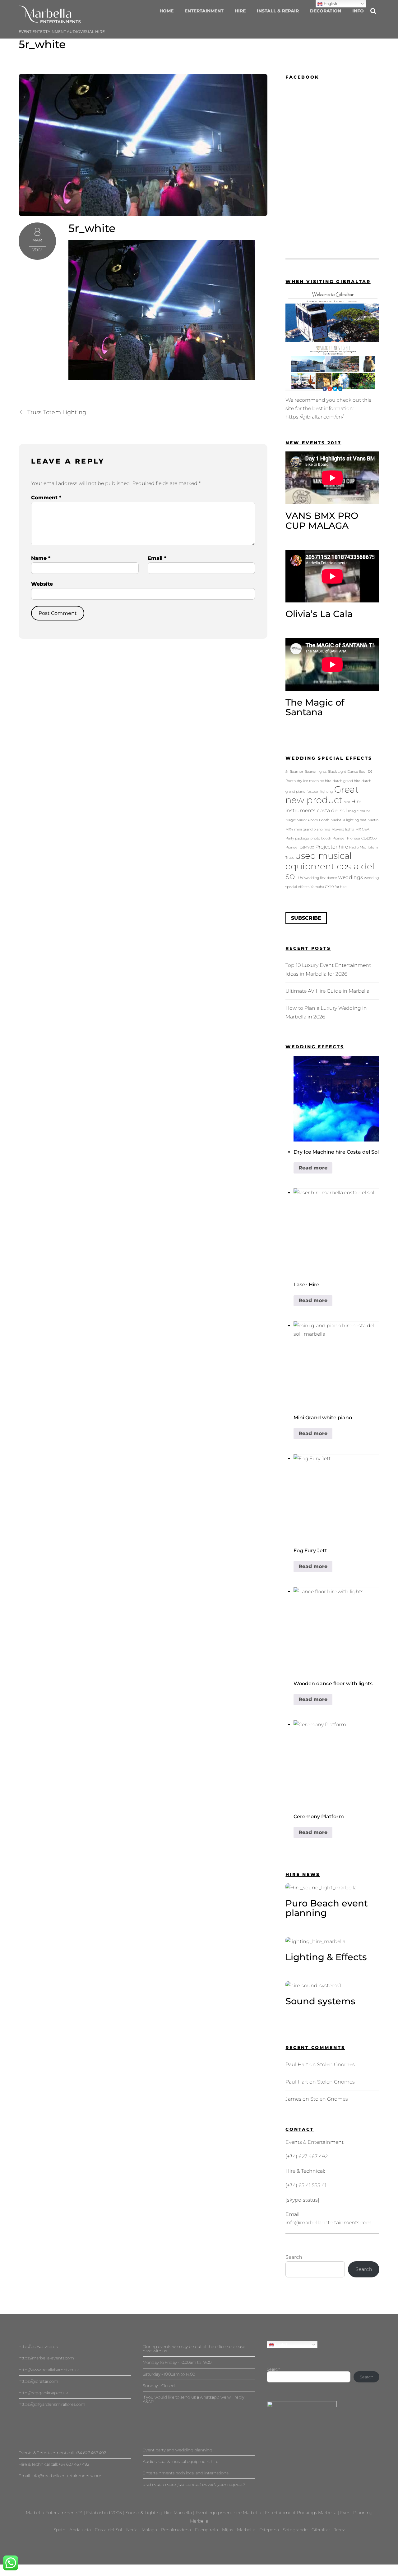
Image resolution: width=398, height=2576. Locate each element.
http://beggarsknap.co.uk (43, 2393)
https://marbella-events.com (46, 2358)
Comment (46, 498)
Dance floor (357, 772)
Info (358, 11)
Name (41, 558)
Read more (313, 1168)
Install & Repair (278, 11)
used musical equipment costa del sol (330, 866)
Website (42, 584)
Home (167, 11)
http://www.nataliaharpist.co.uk (49, 2370)
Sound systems (320, 2001)
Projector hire (332, 847)
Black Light (337, 772)
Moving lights (343, 829)
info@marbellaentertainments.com (329, 2223)
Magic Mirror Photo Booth (307, 820)
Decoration (326, 11)
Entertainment (204, 11)
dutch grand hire (347, 781)
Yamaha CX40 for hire (329, 887)
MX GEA (362, 829)
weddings (351, 877)
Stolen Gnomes (336, 2064)
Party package (297, 838)
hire (347, 802)
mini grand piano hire (312, 829)
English (281, 2344)
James (293, 2099)
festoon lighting (320, 792)
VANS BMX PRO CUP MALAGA (322, 521)
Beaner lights (315, 772)
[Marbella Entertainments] (50, 20)
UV (301, 878)
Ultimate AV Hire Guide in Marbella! (328, 991)
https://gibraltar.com (38, 2381)
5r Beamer (294, 772)
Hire (240, 11)
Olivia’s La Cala (319, 614)
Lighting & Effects (326, 1957)
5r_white (42, 44)
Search (294, 2257)
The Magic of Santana (315, 707)
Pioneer (339, 838)
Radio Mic (358, 847)
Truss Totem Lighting (57, 412)
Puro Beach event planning (327, 1908)
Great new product (322, 795)
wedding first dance (321, 878)
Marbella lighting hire (348, 820)
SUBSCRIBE (306, 918)
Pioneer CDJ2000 (362, 838)
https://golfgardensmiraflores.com (52, 2404)
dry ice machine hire (314, 781)
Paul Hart (297, 2064)
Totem (373, 847)
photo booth (321, 838)
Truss (290, 858)
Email (157, 558)
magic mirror (359, 811)
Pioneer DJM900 (300, 847)
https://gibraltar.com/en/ (315, 417)
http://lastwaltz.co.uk (38, 2346)
